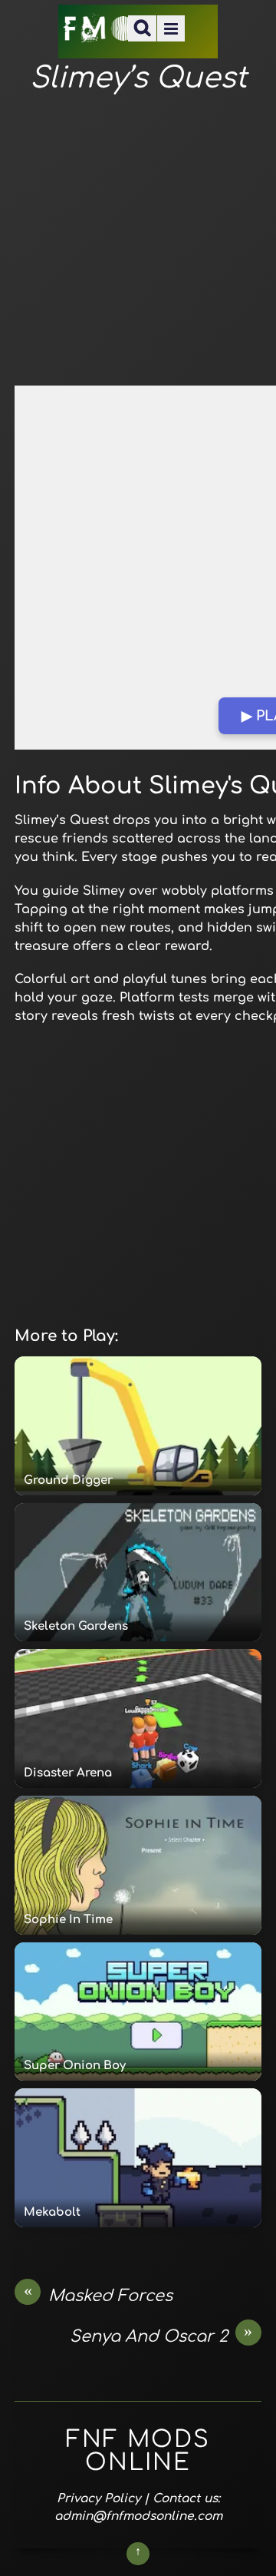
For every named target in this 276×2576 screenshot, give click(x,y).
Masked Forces (99, 2295)
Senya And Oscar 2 (161, 2336)
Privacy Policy (99, 2498)
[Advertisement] (138, 241)
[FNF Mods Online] (100, 33)
